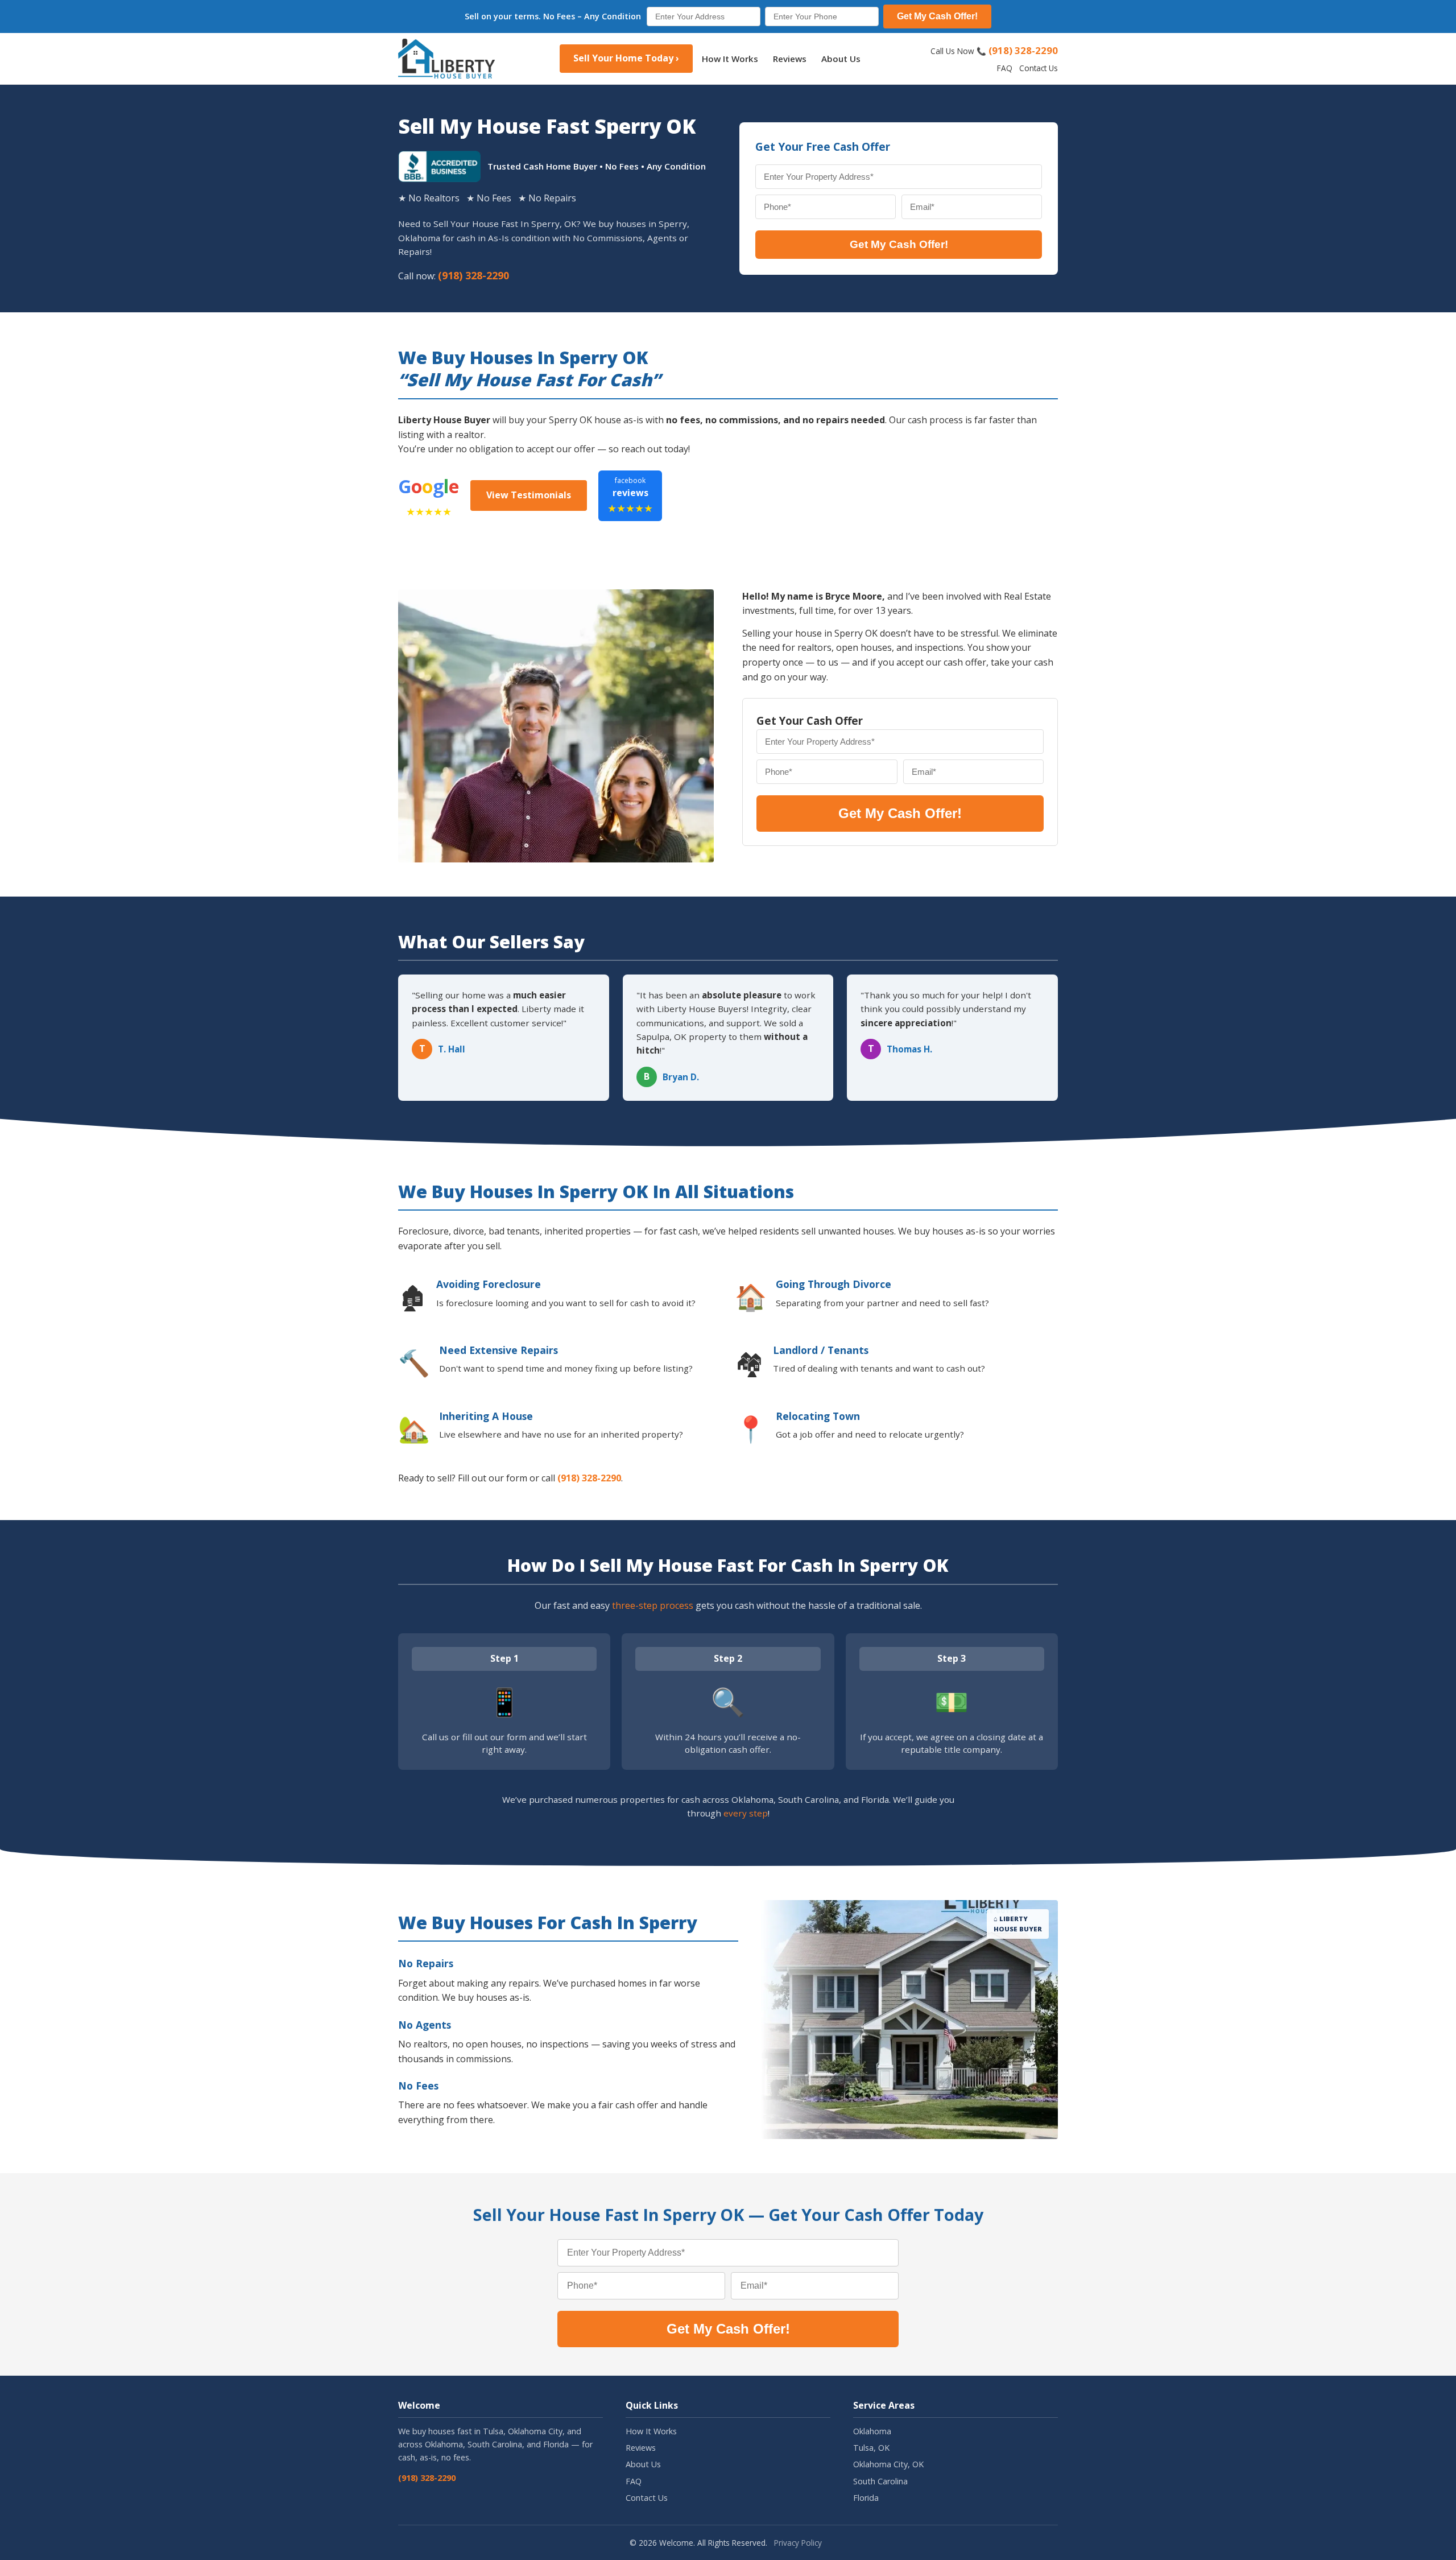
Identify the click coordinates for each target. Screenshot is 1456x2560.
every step (746, 1813)
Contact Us (1039, 68)
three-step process (653, 1605)
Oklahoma (872, 2431)
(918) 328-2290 (1023, 50)
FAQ (1005, 68)
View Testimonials (529, 495)
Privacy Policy (798, 2543)
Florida (866, 2498)
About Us (841, 59)
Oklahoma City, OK (888, 2464)
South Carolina (880, 2481)
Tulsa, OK (871, 2448)
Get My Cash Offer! (937, 16)
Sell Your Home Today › (626, 58)
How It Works (730, 59)
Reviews (790, 59)
